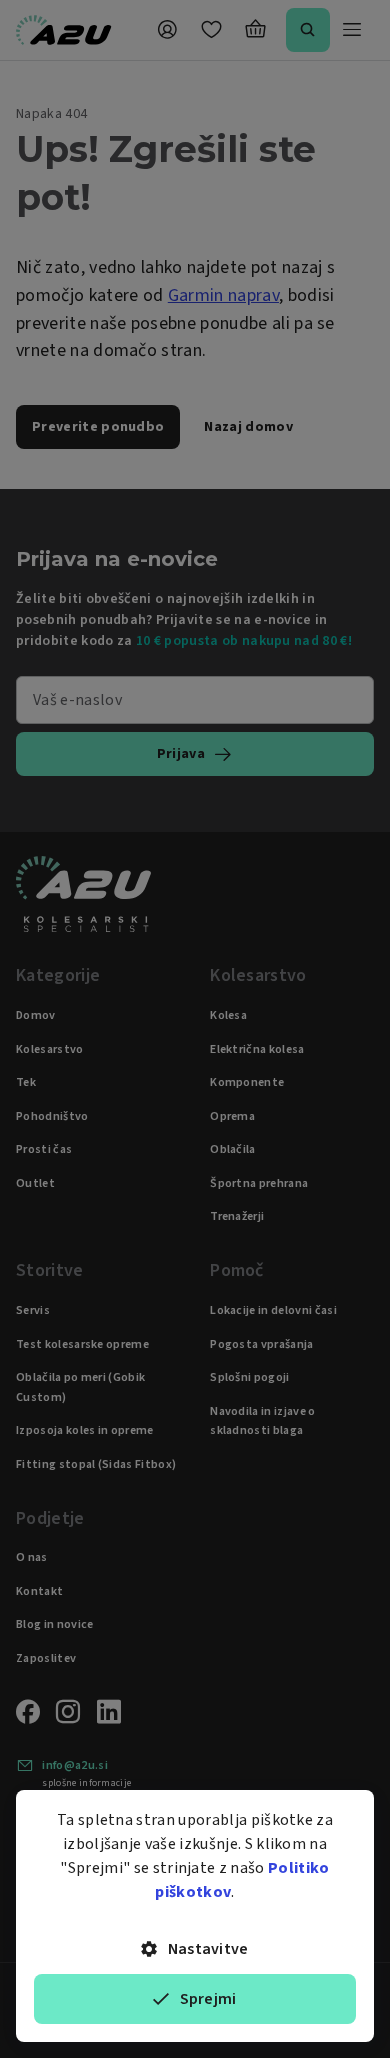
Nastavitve (208, 1949)
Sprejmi (208, 1999)
